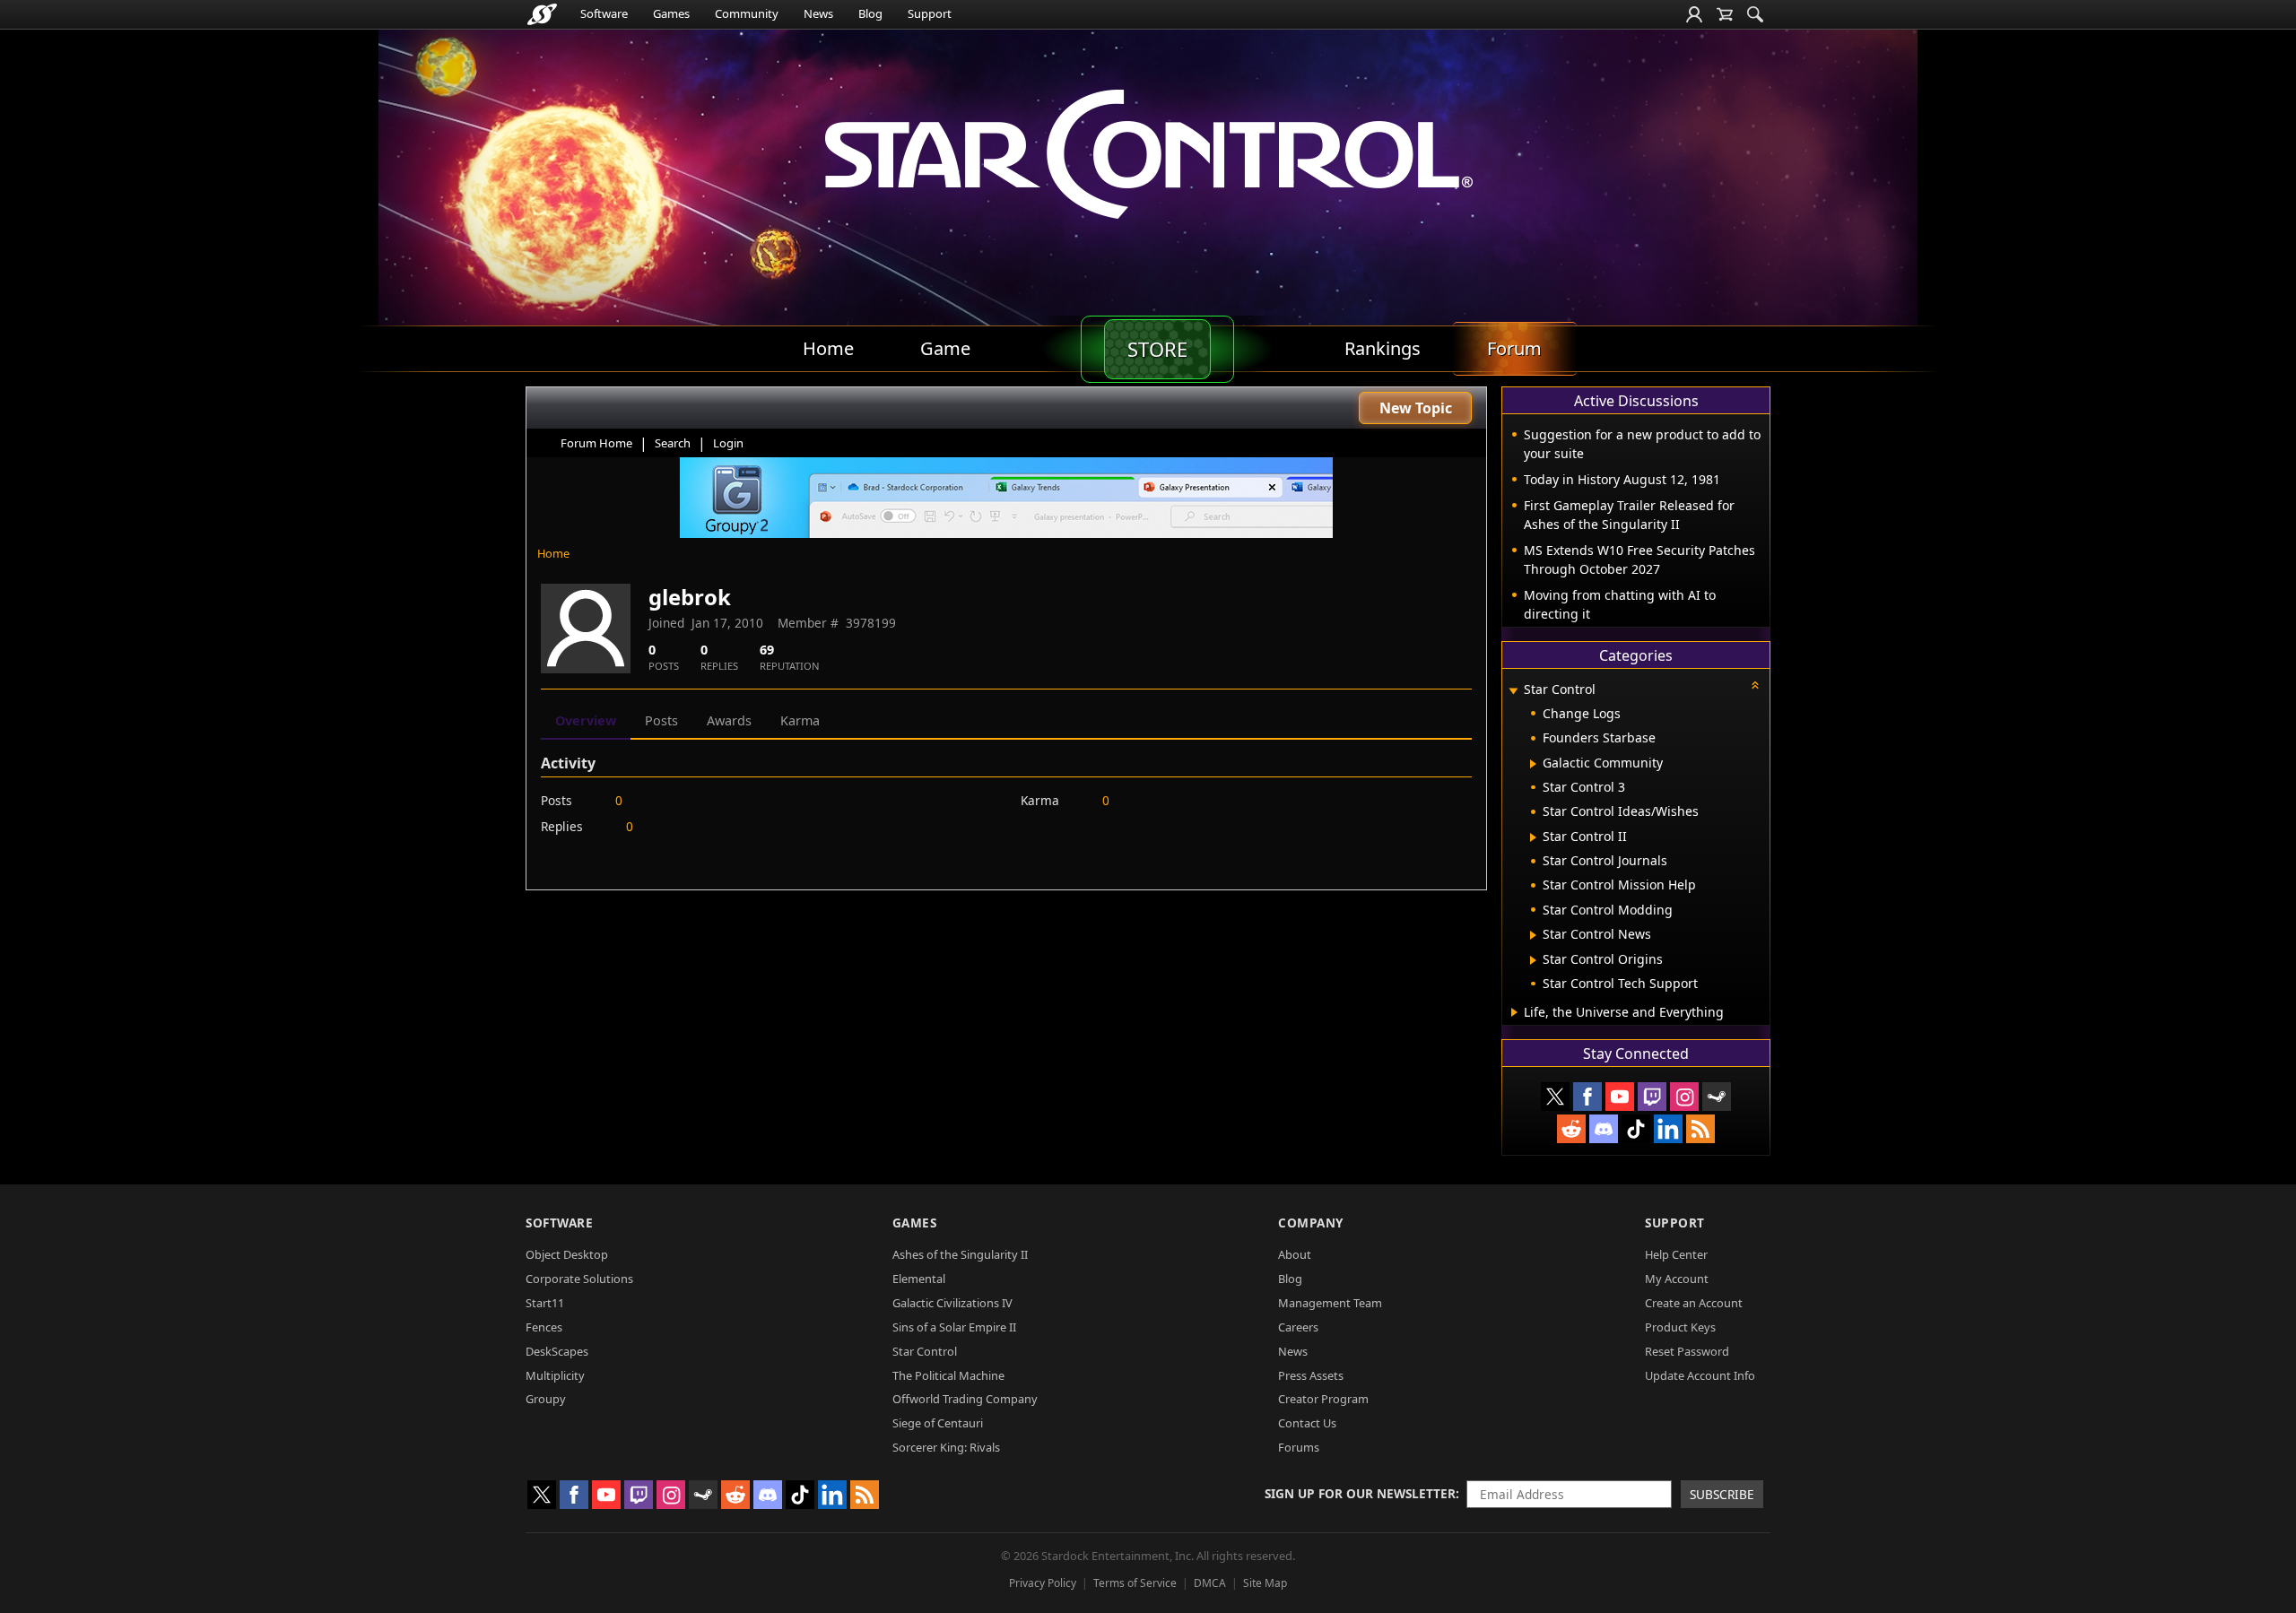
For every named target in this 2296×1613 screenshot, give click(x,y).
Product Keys (1680, 1327)
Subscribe (1722, 1494)
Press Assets (1311, 1375)
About (1295, 1254)
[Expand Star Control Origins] (1533, 960)
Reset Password (1687, 1351)
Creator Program (1323, 1399)
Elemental (919, 1279)
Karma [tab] (800, 720)
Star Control (925, 1351)
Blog (870, 13)
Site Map (1265, 1583)
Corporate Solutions (579, 1279)
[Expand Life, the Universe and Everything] (1514, 1012)
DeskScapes (557, 1351)
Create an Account (1694, 1303)
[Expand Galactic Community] (1533, 764)
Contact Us (1307, 1423)
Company (1311, 1223)
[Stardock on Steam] (1717, 1097)
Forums (1299, 1447)
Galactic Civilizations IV (952, 1303)
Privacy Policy (1043, 1583)
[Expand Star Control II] (1533, 837)
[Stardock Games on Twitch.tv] (1652, 1097)
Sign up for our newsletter (1360, 1493)
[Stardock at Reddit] (1571, 1129)
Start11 (545, 1303)
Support (930, 13)
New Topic (1416, 408)
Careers (1298, 1327)
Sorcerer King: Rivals (946, 1447)
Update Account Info (1700, 1375)
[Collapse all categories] (1755, 685)
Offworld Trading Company (965, 1399)
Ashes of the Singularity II (960, 1254)
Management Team (1330, 1303)
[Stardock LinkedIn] (1668, 1129)
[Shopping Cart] (1725, 14)
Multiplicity (555, 1375)
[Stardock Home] (542, 14)
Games (671, 13)
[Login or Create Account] (1694, 14)
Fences (544, 1327)
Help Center (1676, 1254)
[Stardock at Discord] (1604, 1129)
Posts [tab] (661, 720)
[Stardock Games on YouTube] (1620, 1097)
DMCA (1210, 1583)
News (818, 13)
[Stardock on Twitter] (1555, 1097)
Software (604, 13)
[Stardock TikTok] (1636, 1129)
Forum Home (596, 443)
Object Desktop (567, 1254)
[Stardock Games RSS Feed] (1700, 1129)
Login (728, 443)
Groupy (546, 1399)
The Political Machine (948, 1375)
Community (747, 13)
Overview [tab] (586, 720)
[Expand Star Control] (1513, 691)
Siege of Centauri (938, 1423)
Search (673, 443)
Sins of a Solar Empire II (954, 1327)
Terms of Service (1135, 1583)
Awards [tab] (729, 720)
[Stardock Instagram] (1684, 1097)
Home (553, 553)
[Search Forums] (1755, 14)
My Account (1677, 1279)
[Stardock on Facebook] (1587, 1097)
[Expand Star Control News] (1533, 935)
